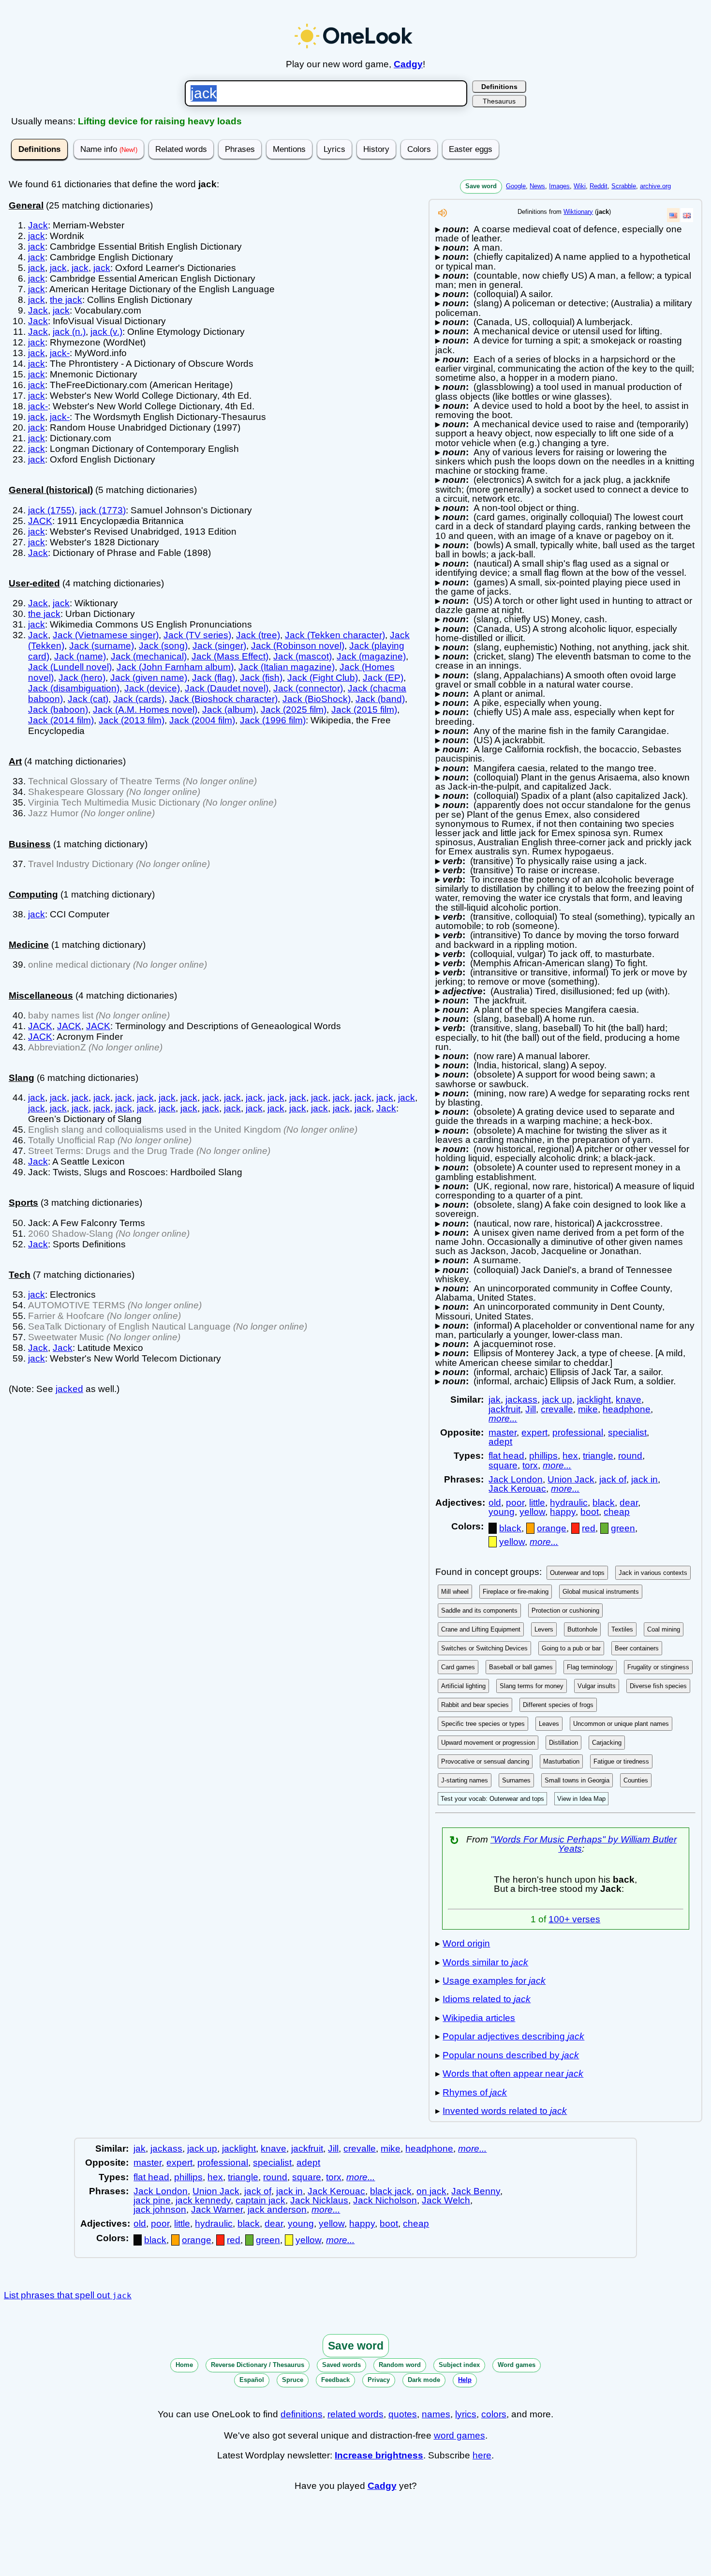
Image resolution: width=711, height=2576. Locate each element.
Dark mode (424, 2380)
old (495, 1503)
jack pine (152, 2200)
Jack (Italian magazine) (287, 667)
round (630, 1456)
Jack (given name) (149, 678)
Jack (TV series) (197, 635)
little (537, 1503)
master (503, 1432)
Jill (531, 1409)
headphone (627, 1409)
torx (530, 1465)
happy (563, 1512)
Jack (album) (229, 710)
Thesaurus (499, 101)
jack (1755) (51, 510)
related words (355, 2414)
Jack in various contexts (653, 1573)
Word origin (466, 1943)
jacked (69, 1389)
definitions (302, 2414)
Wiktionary (578, 212)
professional (578, 1432)
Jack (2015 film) (364, 710)
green (623, 1528)
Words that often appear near (513, 2074)
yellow (532, 1512)
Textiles (622, 1629)
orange (552, 1528)
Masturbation (561, 1761)
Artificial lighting (463, 1686)
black (604, 1503)
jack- (60, 353)
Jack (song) (163, 646)
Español (252, 2380)
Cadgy (408, 64)
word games (459, 2435)
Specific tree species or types (483, 1724)
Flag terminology (590, 1667)
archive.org (655, 186)
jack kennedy (203, 2200)
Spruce (293, 2380)
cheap (617, 1512)
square (503, 1465)
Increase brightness (379, 2455)
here (482, 2455)
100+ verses (574, 1919)
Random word (400, 2365)
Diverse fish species (658, 1686)
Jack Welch (446, 2200)
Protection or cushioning (565, 1610)
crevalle (557, 1409)
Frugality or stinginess (658, 1667)
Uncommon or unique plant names (621, 1724)
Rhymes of (475, 2092)
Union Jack (571, 1479)
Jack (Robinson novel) (298, 646)
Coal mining (664, 1629)
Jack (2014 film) (61, 720)
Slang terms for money (532, 1686)
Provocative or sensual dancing (485, 1761)
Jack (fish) (261, 678)
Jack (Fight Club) (323, 678)
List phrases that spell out (68, 2295)
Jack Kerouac (517, 1489)
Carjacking (607, 1743)
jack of (613, 1479)
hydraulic (569, 1503)
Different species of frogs (558, 1705)
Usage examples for (494, 1981)
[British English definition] (687, 215)
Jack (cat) (88, 699)
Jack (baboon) (58, 710)
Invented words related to (505, 2111)
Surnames (516, 1780)
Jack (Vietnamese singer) (106, 635)
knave (629, 1400)
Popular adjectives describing (513, 2036)
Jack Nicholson (385, 2200)
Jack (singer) (219, 646)
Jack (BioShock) (317, 699)
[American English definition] (673, 215)
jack (37, 236)
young (502, 1512)
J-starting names (465, 1780)
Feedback (335, 2380)
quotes (403, 2414)
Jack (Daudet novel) (227, 688)
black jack (391, 2191)
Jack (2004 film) (202, 720)
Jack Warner (217, 2209)
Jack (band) (380, 699)
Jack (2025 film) (294, 710)
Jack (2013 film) (132, 720)
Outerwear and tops (577, 1573)
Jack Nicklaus (319, 2200)
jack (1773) (103, 510)
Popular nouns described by (511, 2055)
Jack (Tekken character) (335, 635)
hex (570, 1456)
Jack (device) (152, 688)
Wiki (580, 186)
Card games (458, 1667)
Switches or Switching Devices (484, 1648)
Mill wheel (455, 1592)
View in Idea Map (581, 1799)
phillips (543, 1456)
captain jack (260, 2200)
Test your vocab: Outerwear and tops (492, 1799)
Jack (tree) (258, 635)
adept (500, 1442)
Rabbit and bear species (475, 1705)
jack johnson (160, 2209)
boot (590, 1512)
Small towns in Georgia (577, 1780)
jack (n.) (69, 332)
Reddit (599, 186)
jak (495, 1400)
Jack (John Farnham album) (175, 667)
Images (559, 186)
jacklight (594, 1400)
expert (534, 1432)
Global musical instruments (601, 1592)
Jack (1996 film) (273, 720)
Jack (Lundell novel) (70, 667)
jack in (644, 1479)
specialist (627, 1432)
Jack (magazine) (371, 656)
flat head (506, 1456)
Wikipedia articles (479, 2018)
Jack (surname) (102, 646)
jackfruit (504, 1409)
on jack (431, 2191)
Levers (544, 1629)
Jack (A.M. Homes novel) (145, 710)
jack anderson (277, 2209)
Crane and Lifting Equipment (481, 1629)
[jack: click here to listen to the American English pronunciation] (443, 216)
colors (494, 2414)
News (537, 186)
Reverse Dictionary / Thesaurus (258, 2365)
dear (629, 1503)
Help (465, 2380)
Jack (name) (80, 656)
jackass (521, 1400)
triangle (598, 1456)
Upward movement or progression (488, 1743)
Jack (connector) (308, 688)
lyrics (466, 2414)
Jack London (516, 1479)
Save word (481, 186)
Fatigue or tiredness (621, 1761)
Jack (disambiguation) (74, 688)
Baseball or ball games (521, 1667)
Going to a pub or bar (571, 1648)
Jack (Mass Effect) (230, 656)
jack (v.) (106, 332)
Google (516, 186)
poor (515, 1503)
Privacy (379, 2380)
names (436, 2414)
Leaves (549, 1724)
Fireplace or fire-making (516, 1592)
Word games (517, 2365)
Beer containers (637, 1648)
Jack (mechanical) (149, 656)
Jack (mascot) (303, 656)
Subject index (459, 2365)
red (589, 1528)
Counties (636, 1780)
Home (184, 2365)
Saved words (341, 2365)
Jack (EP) (383, 678)
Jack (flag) (214, 678)
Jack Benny (476, 2191)
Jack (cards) (139, 699)
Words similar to (485, 1962)
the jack (66, 300)
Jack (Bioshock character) (223, 699)
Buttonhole (582, 1629)
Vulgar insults (597, 1686)
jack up (557, 1400)
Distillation (563, 1743)
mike (588, 1409)
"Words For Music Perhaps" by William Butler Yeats (584, 1844)
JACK (40, 521)
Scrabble (624, 186)
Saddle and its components (479, 1610)
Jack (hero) (82, 678)
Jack (38, 225)
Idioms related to (487, 1999)
